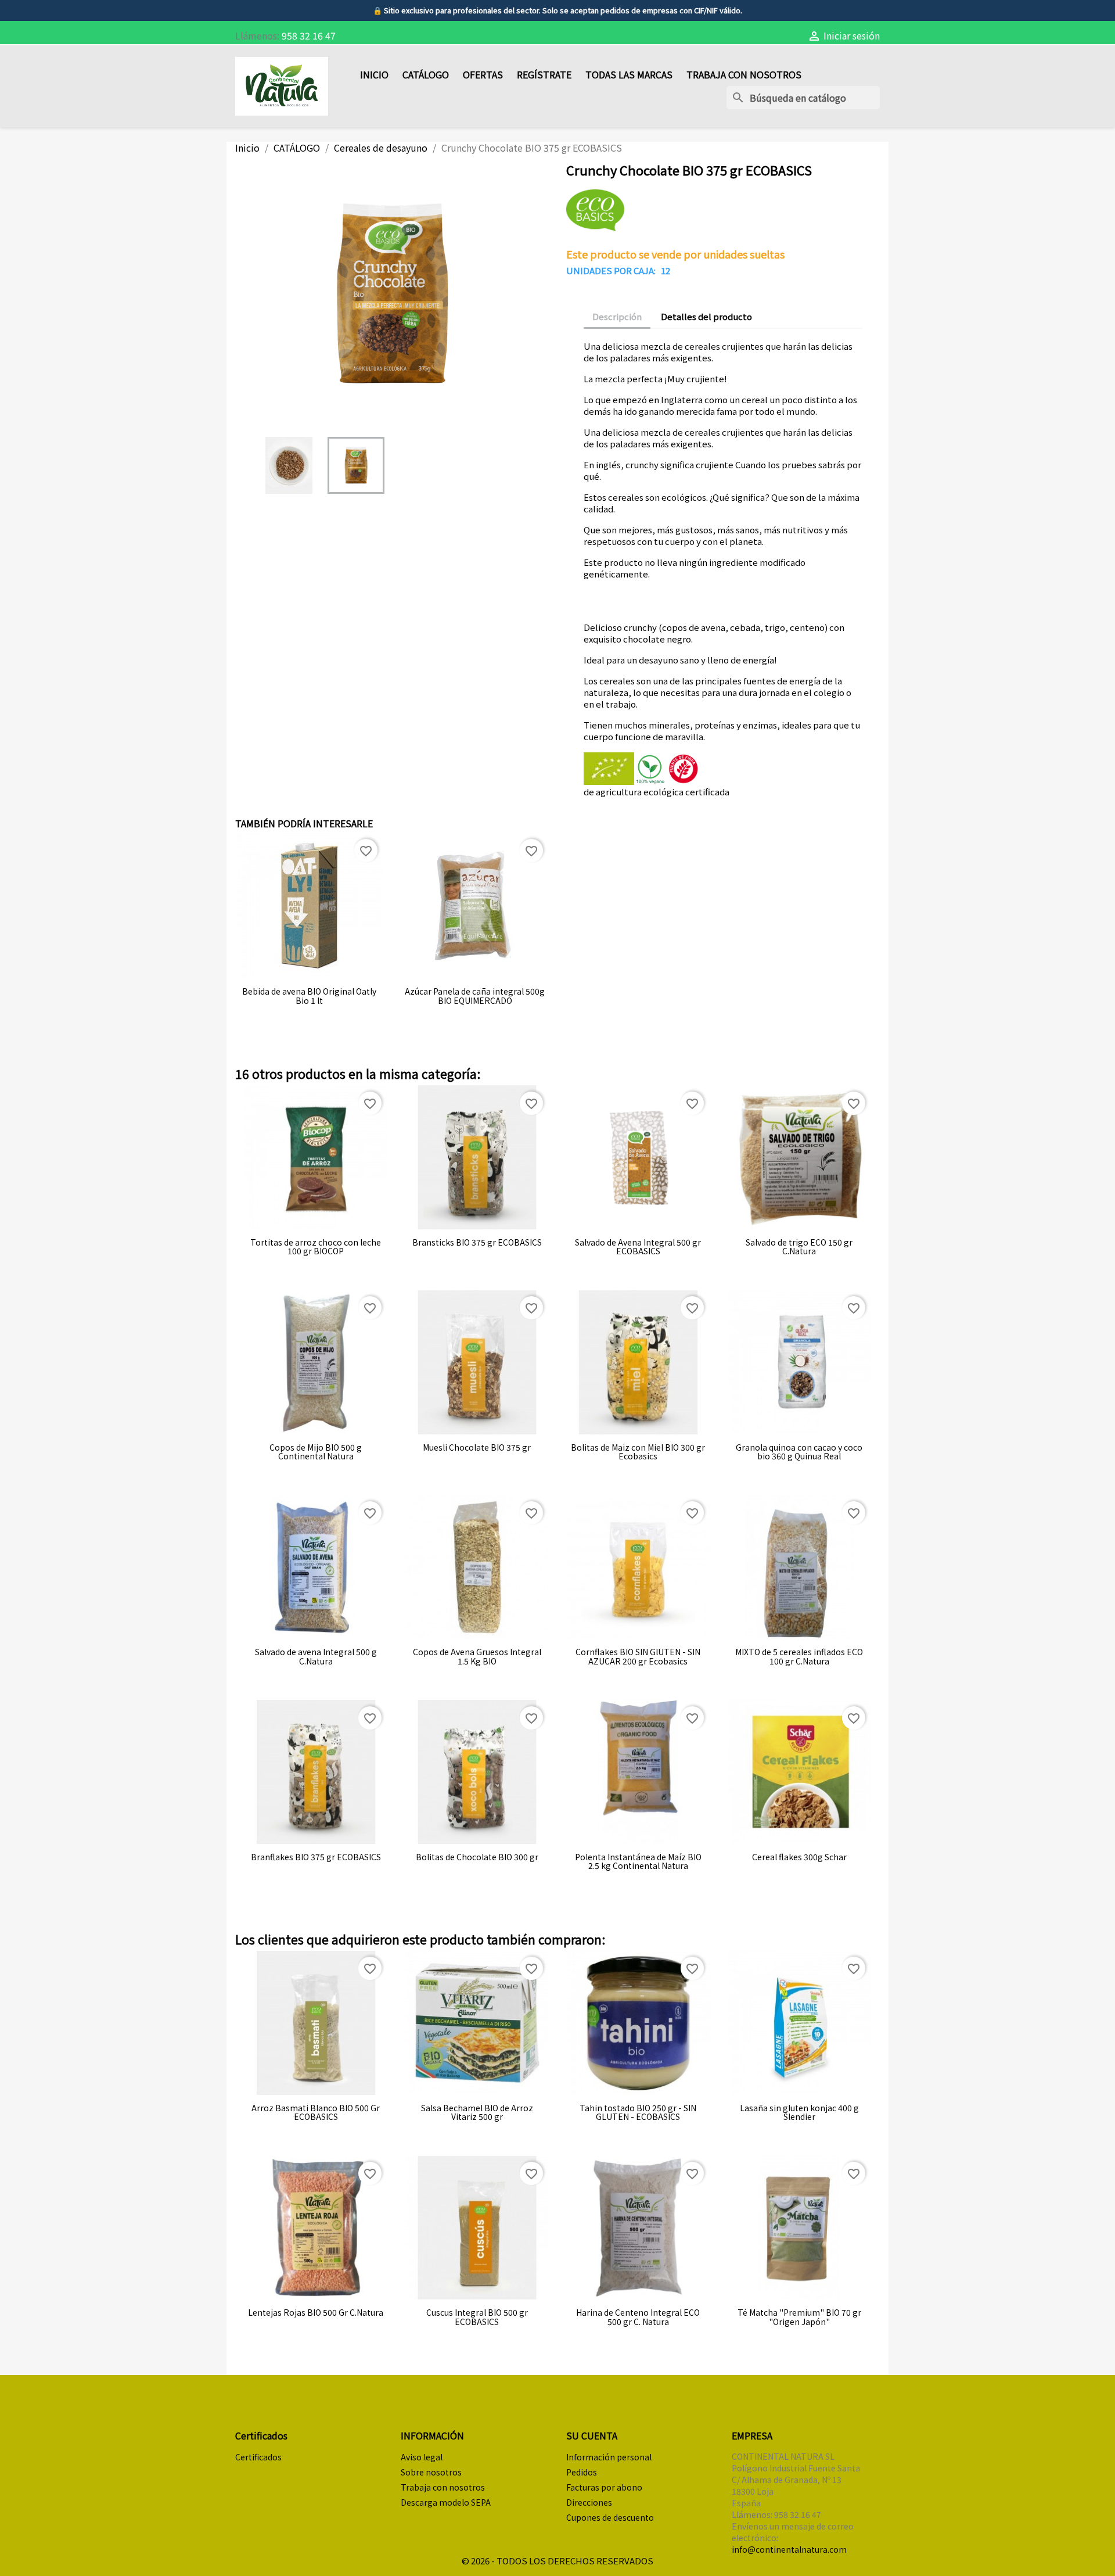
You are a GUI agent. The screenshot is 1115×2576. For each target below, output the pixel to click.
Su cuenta (592, 2435)
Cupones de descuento (610, 2517)
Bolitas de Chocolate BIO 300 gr (477, 1857)
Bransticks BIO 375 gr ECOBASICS (477, 1242)
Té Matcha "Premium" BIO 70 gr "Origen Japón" (799, 2317)
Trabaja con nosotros (744, 74)
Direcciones (589, 2502)
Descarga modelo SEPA (446, 2502)
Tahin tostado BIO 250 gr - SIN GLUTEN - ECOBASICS (638, 2113)
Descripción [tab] (617, 316)
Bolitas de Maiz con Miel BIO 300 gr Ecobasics (638, 1452)
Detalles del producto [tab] (706, 316)
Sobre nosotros (431, 2472)
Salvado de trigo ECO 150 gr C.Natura (799, 1247)
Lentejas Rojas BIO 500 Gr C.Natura (316, 2313)
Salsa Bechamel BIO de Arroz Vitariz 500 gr (477, 2113)
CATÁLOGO (426, 74)
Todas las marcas (629, 74)
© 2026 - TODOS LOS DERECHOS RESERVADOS (557, 2561)
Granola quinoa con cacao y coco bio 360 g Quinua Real (799, 1452)
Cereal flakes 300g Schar (799, 1857)
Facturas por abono (604, 2487)
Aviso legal (422, 2457)
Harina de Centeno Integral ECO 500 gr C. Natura (638, 2317)
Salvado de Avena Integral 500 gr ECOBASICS (638, 1247)
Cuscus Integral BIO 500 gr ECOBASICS (477, 2317)
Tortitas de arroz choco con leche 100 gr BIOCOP (316, 1247)
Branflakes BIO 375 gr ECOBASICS (316, 1857)
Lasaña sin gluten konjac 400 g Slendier (799, 2113)
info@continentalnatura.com (789, 2549)
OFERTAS (483, 74)
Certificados (258, 2457)
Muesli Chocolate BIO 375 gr (477, 1447)
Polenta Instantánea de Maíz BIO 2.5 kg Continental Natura (638, 1862)
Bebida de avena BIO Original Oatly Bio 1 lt (309, 996)
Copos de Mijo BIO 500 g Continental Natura (316, 1452)
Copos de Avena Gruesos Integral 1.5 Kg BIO (477, 1657)
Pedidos (582, 2472)
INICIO (374, 74)
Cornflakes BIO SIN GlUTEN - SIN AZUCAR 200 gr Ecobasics (638, 1657)
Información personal (609, 2457)
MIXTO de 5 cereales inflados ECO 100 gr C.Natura (799, 1657)
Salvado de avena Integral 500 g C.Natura (316, 1657)
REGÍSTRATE (544, 74)
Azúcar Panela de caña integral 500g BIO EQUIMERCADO (475, 996)
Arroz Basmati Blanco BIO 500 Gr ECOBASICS (316, 2113)
